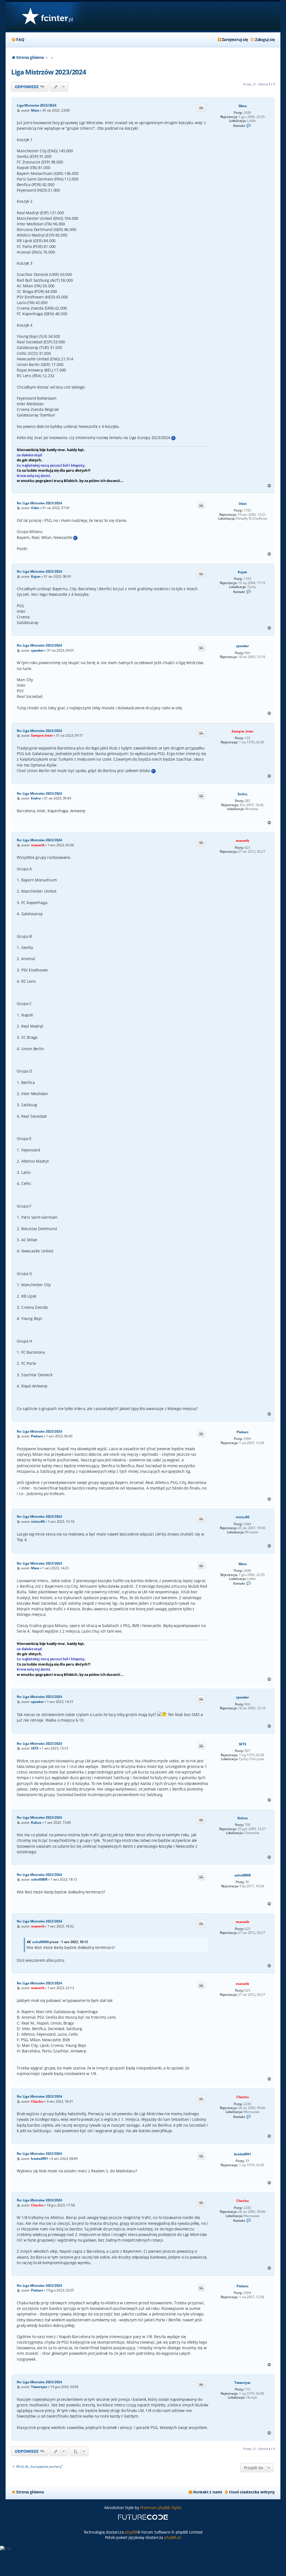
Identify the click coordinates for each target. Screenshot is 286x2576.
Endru (243, 794)
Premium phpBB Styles (161, 2508)
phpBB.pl (173, 2537)
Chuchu (243, 2097)
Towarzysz (242, 2383)
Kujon (242, 572)
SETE (243, 1744)
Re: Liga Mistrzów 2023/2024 (39, 503)
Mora (243, 106)
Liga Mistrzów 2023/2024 (48, 72)
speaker (242, 646)
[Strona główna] (47, 17)
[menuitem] (18, 40)
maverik (242, 841)
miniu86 (243, 1517)
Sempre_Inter (242, 731)
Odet (243, 504)
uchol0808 (243, 1875)
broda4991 (243, 2154)
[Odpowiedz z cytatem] (201, 108)
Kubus (243, 1818)
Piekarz (243, 1432)
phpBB (131, 2532)
